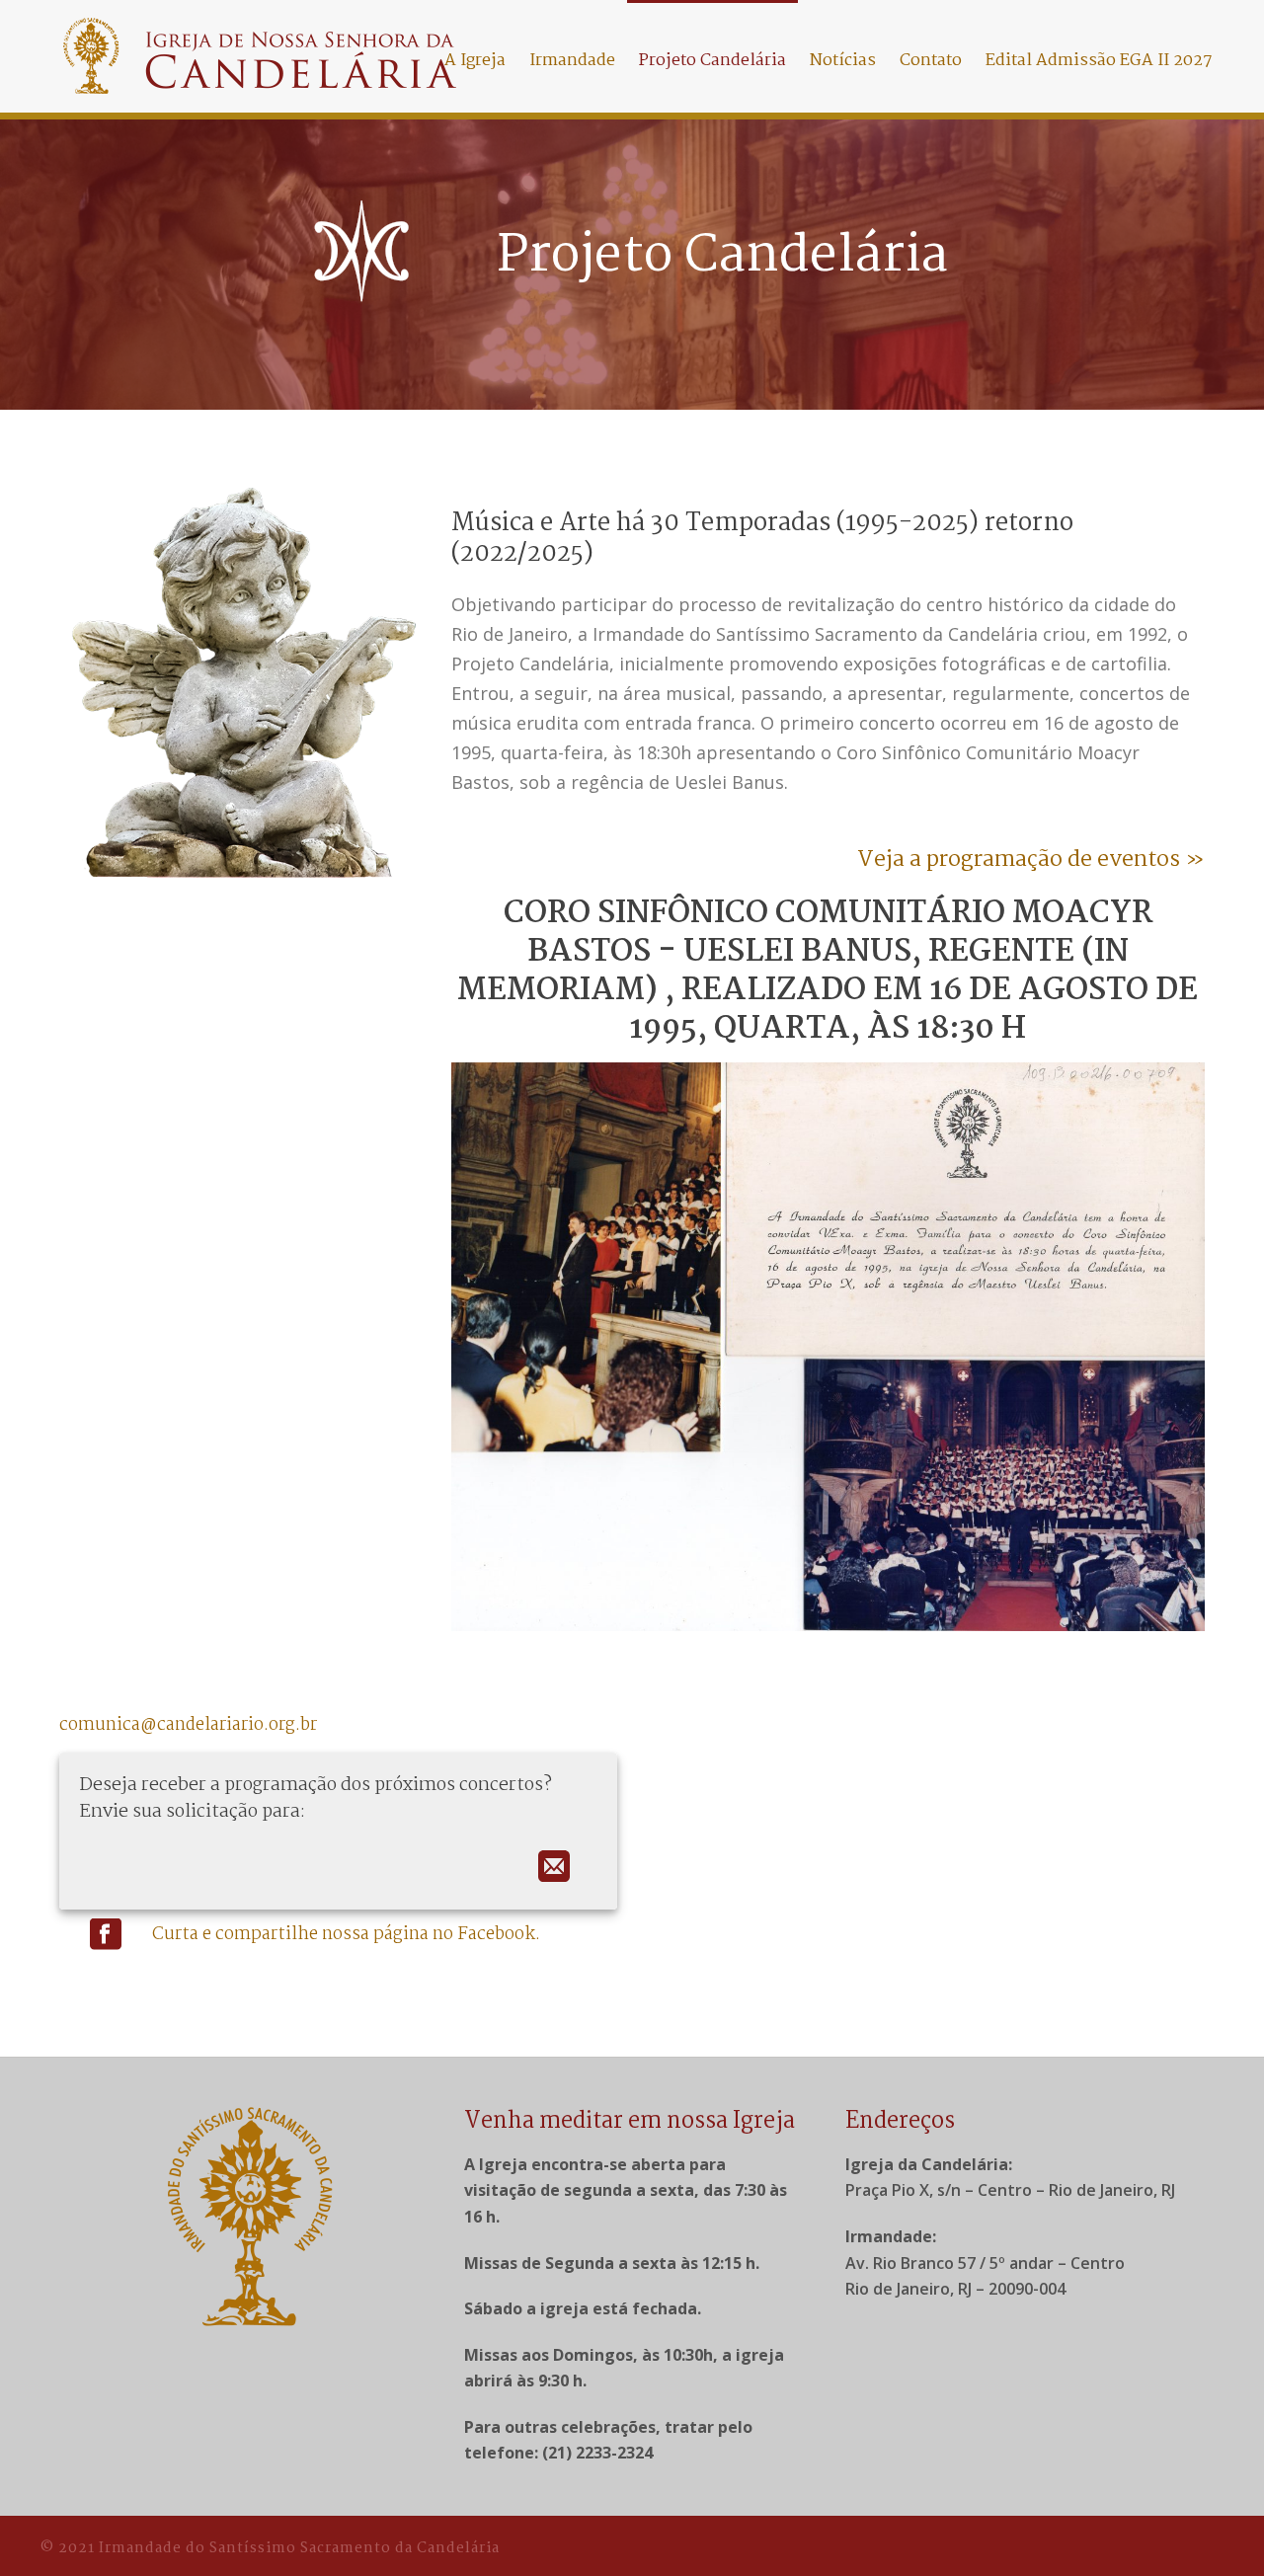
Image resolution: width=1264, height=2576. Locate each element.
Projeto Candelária (712, 61)
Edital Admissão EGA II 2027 (1099, 61)
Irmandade (572, 61)
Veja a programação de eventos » (1031, 860)
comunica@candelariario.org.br (188, 1725)
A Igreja (475, 61)
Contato (931, 61)
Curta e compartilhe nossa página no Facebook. (346, 1935)
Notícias (843, 61)
